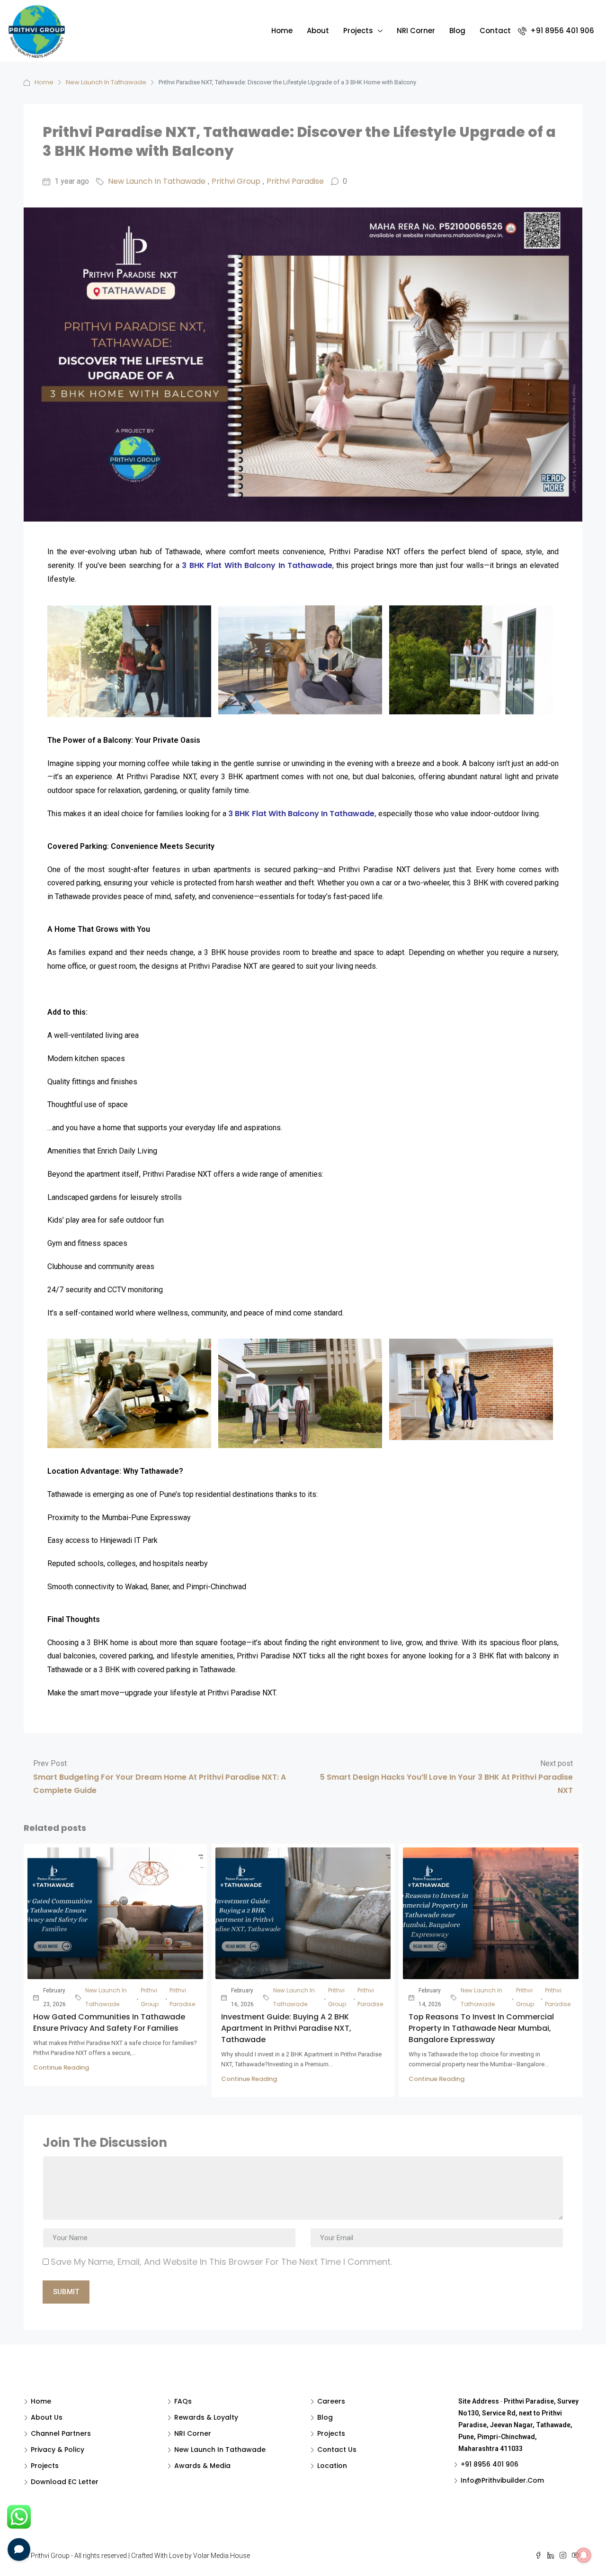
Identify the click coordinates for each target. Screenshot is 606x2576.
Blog (457, 31)
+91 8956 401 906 (561, 31)
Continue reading (61, 2067)
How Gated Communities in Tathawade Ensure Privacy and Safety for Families (109, 2022)
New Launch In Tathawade (106, 82)
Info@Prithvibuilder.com (502, 2480)
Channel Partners (61, 2433)
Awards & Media (202, 2466)
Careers (331, 2401)
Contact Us (337, 2450)
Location (332, 2466)
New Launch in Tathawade (220, 2450)
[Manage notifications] (584, 2555)
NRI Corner (416, 31)
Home (282, 31)
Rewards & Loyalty (206, 2417)
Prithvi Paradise (295, 181)
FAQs (183, 2401)
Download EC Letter (65, 2482)
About (318, 31)
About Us (47, 2417)
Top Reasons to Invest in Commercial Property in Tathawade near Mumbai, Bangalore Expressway (481, 2028)
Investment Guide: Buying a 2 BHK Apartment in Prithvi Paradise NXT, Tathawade (286, 2028)
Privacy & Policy (58, 2450)
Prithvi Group (236, 181)
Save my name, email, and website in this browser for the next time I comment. (221, 2262)
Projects (358, 31)
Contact (495, 31)
